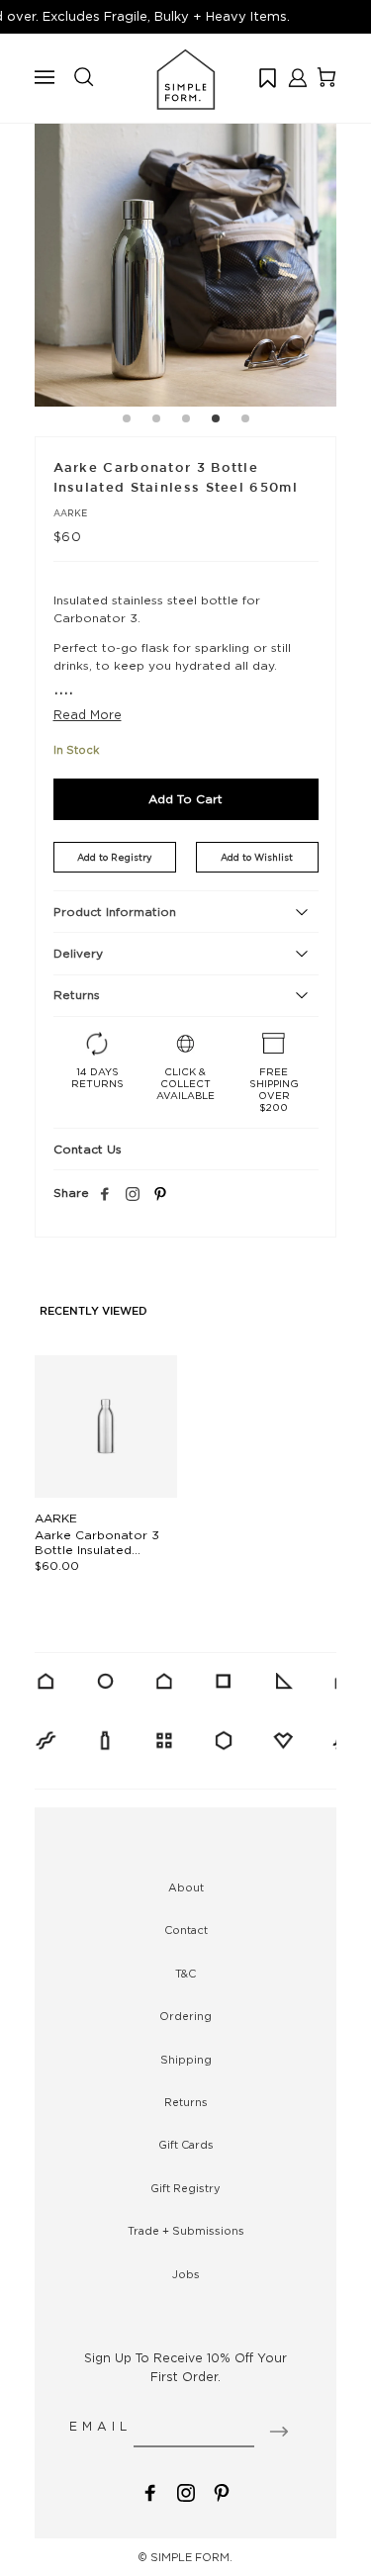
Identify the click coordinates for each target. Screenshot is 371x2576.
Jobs (186, 2274)
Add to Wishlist (257, 857)
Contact (186, 1930)
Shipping (186, 2060)
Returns (186, 2102)
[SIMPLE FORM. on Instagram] (133, 1195)
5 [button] (245, 421)
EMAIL (100, 2426)
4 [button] (216, 421)
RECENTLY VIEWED (93, 1312)
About (186, 1887)
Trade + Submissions (186, 2231)
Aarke (70, 513)
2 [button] (156, 421)
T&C (185, 1974)
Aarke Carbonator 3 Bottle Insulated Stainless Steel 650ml (100, 1550)
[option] (185, 256)
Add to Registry (114, 857)
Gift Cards (186, 2145)
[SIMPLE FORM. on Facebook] (150, 2490)
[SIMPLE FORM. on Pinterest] (222, 2490)
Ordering (185, 2016)
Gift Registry (185, 2188)
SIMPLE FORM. (191, 2557)
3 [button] (186, 421)
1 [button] (127, 421)
